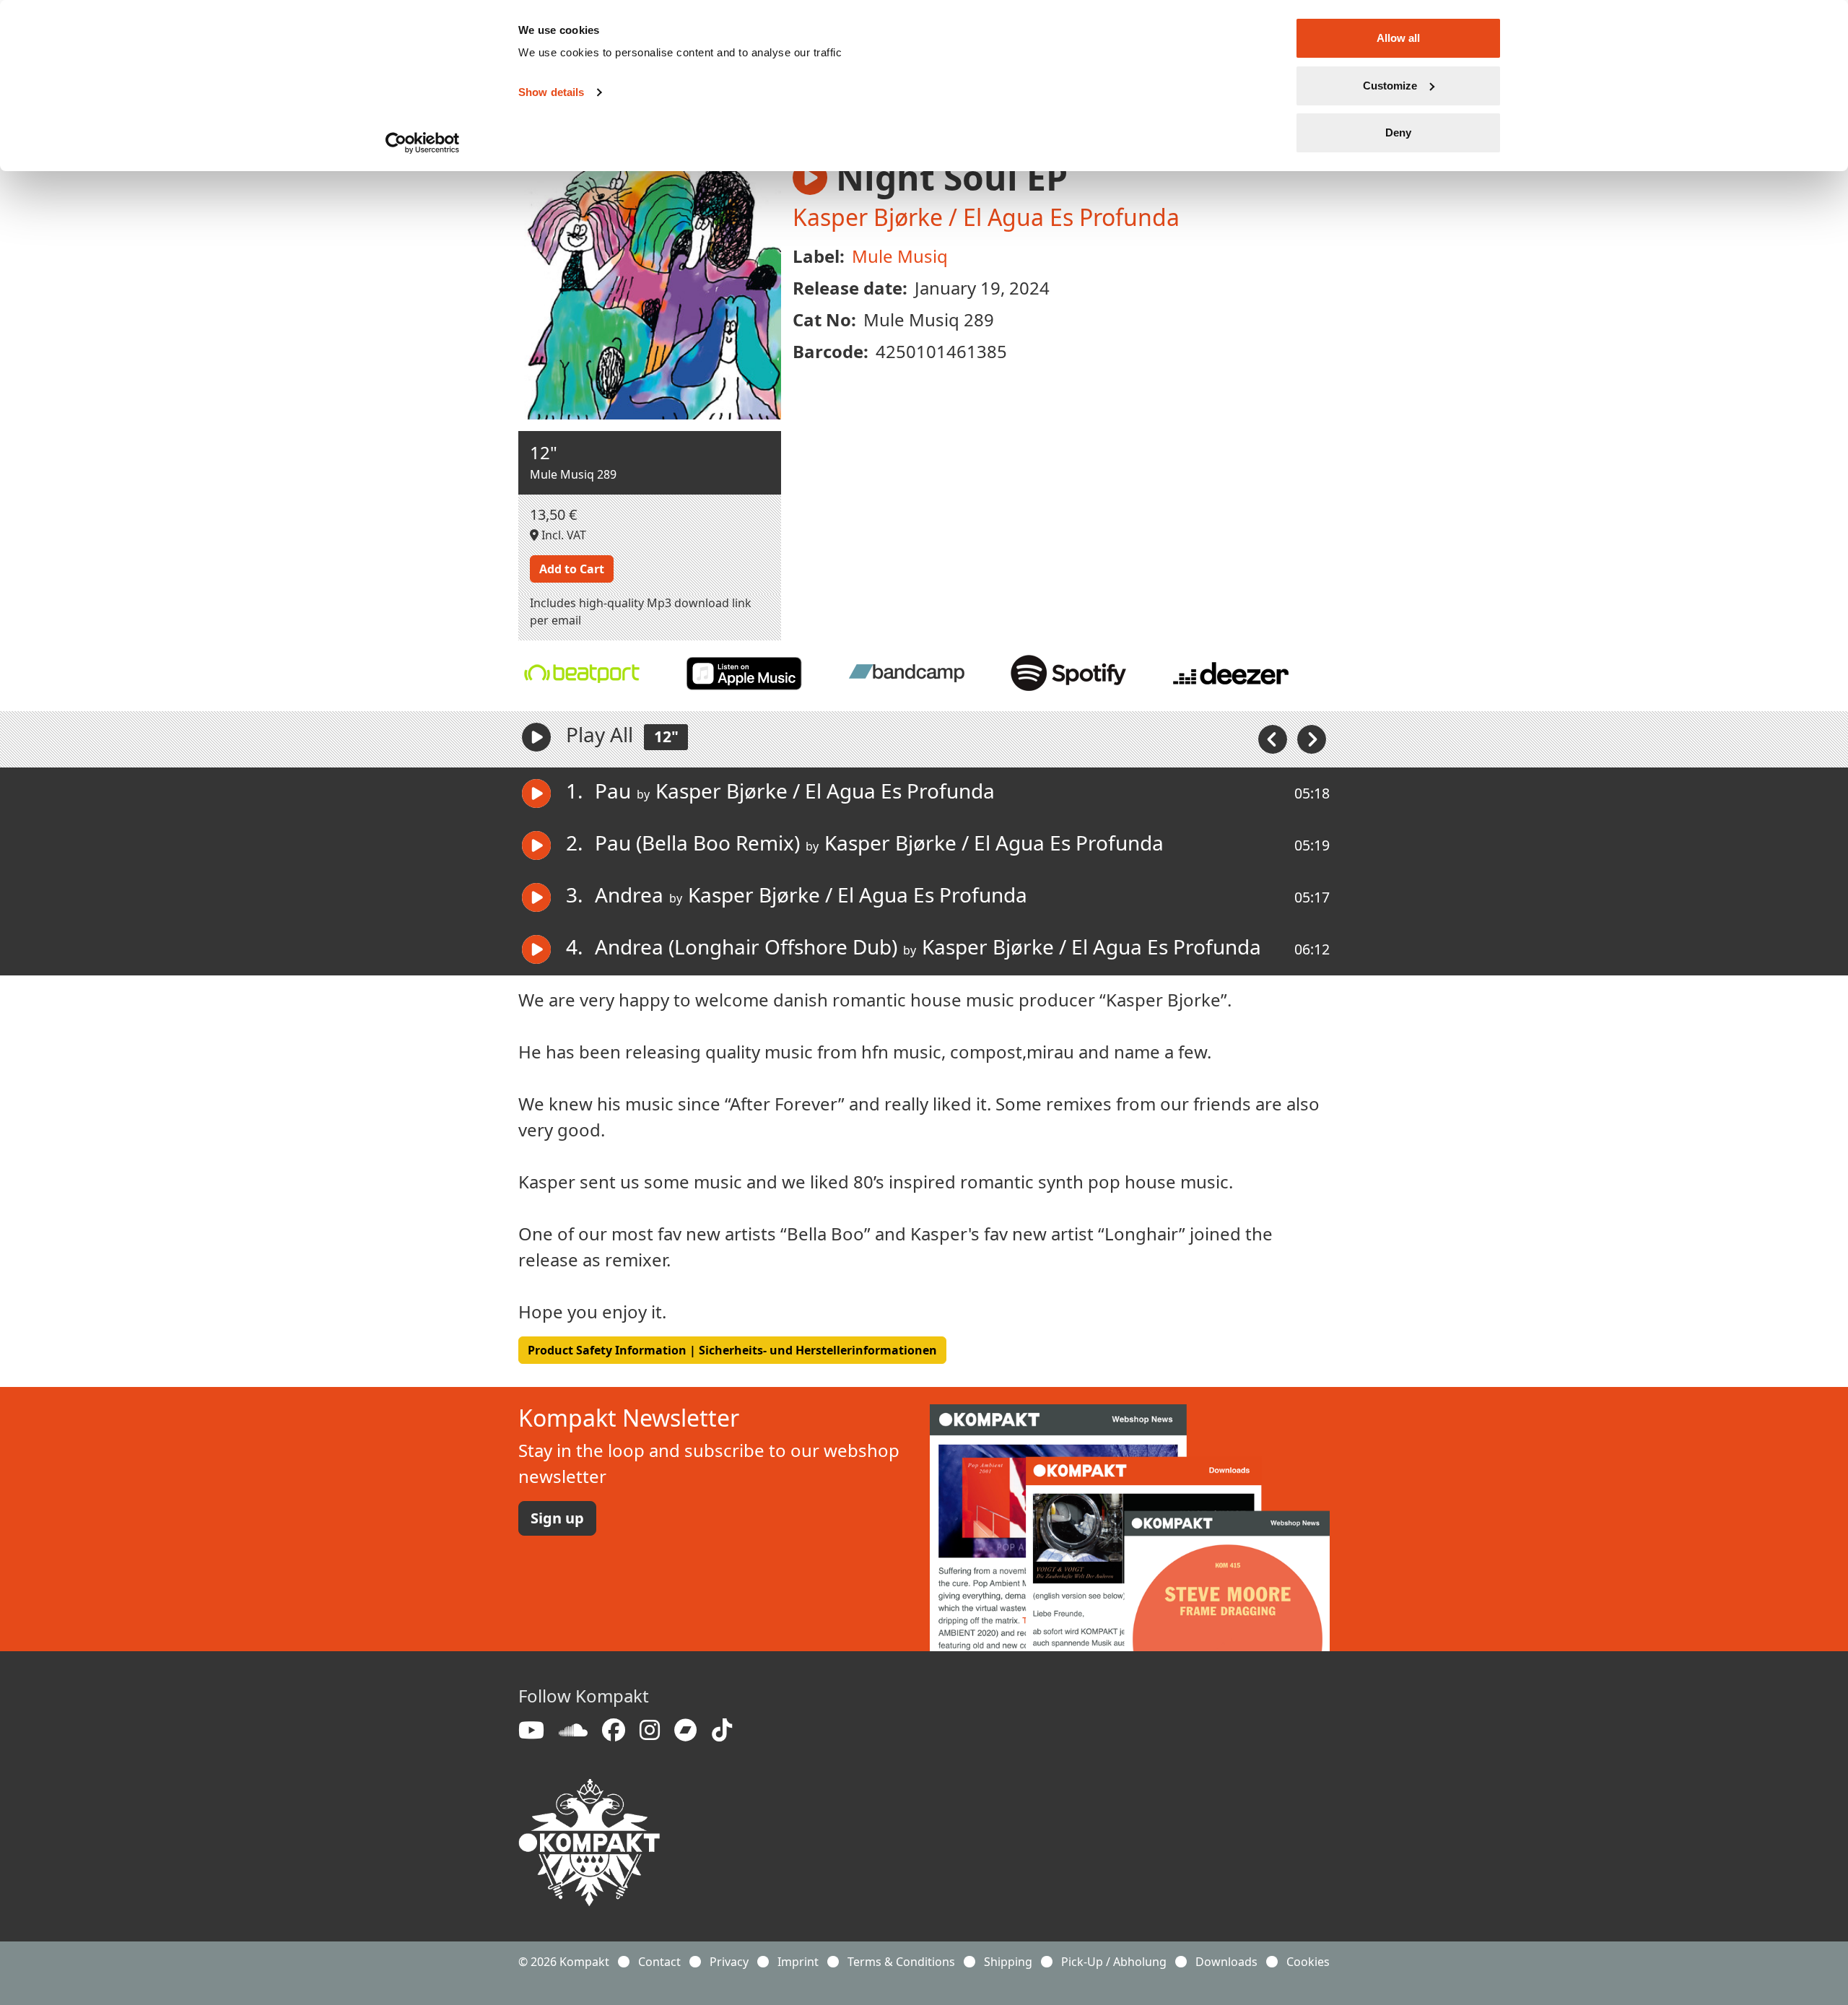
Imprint (798, 1962)
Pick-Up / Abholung (1114, 1962)
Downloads (1226, 1962)
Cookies (1308, 1962)
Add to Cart (572, 569)
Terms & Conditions (901, 1962)
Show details (551, 92)
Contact (659, 1962)
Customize (1390, 86)
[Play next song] (1312, 738)
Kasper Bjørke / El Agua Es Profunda (986, 217)
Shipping (1008, 1962)
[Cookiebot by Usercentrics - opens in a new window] (423, 143)
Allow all (1398, 38)
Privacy (729, 1962)
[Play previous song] (1274, 738)
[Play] (536, 737)
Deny (1398, 132)
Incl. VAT (562, 535)
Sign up (557, 1518)
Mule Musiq (900, 256)
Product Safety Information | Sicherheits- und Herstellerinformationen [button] (732, 1350)
